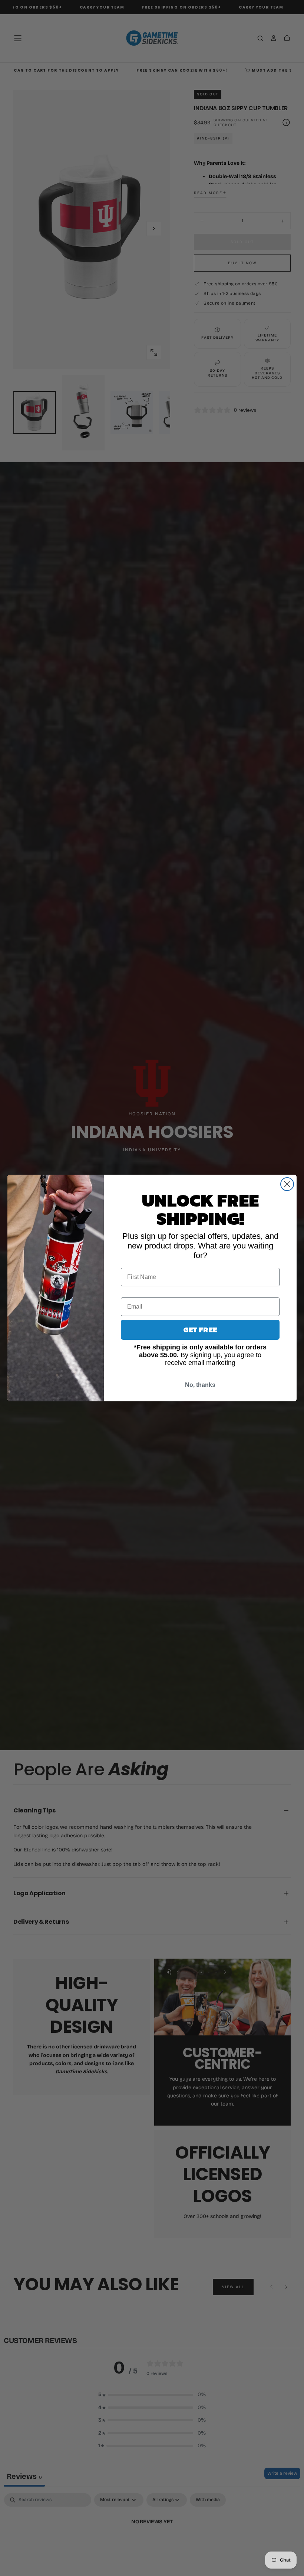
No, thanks (200, 1385)
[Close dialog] (287, 1184)
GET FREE (200, 1330)
